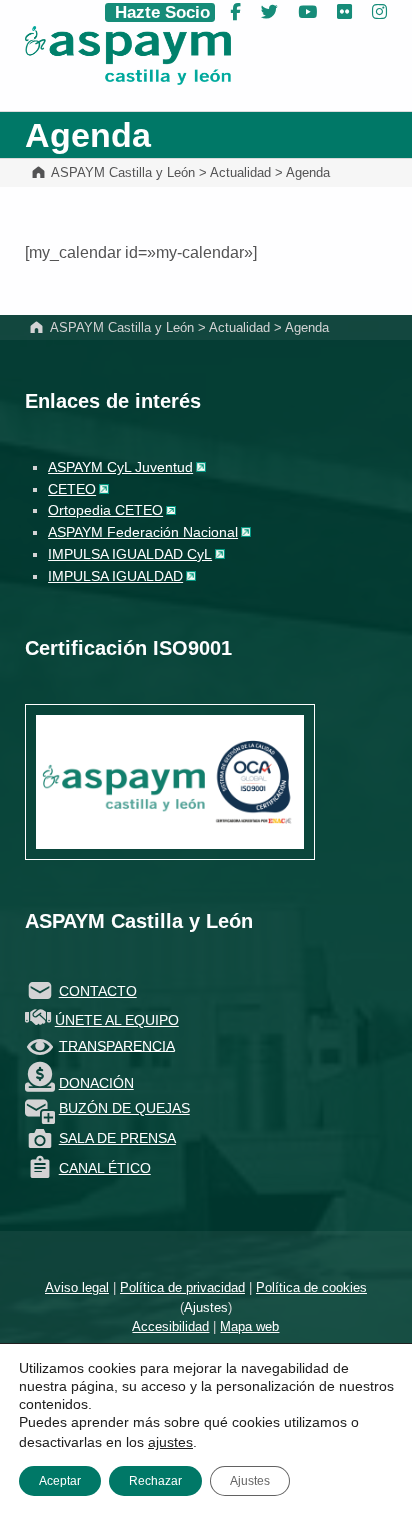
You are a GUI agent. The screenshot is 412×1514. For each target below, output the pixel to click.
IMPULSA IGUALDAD (115, 576)
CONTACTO (98, 991)
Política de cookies (311, 1287)
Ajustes (206, 1307)
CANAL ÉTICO (105, 1168)
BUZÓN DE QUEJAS (124, 1108)
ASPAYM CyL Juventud (120, 467)
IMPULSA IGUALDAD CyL (130, 554)
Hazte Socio (160, 12)
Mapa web (249, 1326)
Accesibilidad (170, 1326)
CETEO (72, 489)
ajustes (170, 1442)
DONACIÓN (96, 1083)
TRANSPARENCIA (117, 1045)
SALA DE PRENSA (117, 1138)
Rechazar (155, 1481)
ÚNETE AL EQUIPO (117, 1020)
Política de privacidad (182, 1287)
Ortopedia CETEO (105, 510)
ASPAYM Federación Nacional (143, 532)
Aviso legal (77, 1287)
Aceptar (60, 1481)
